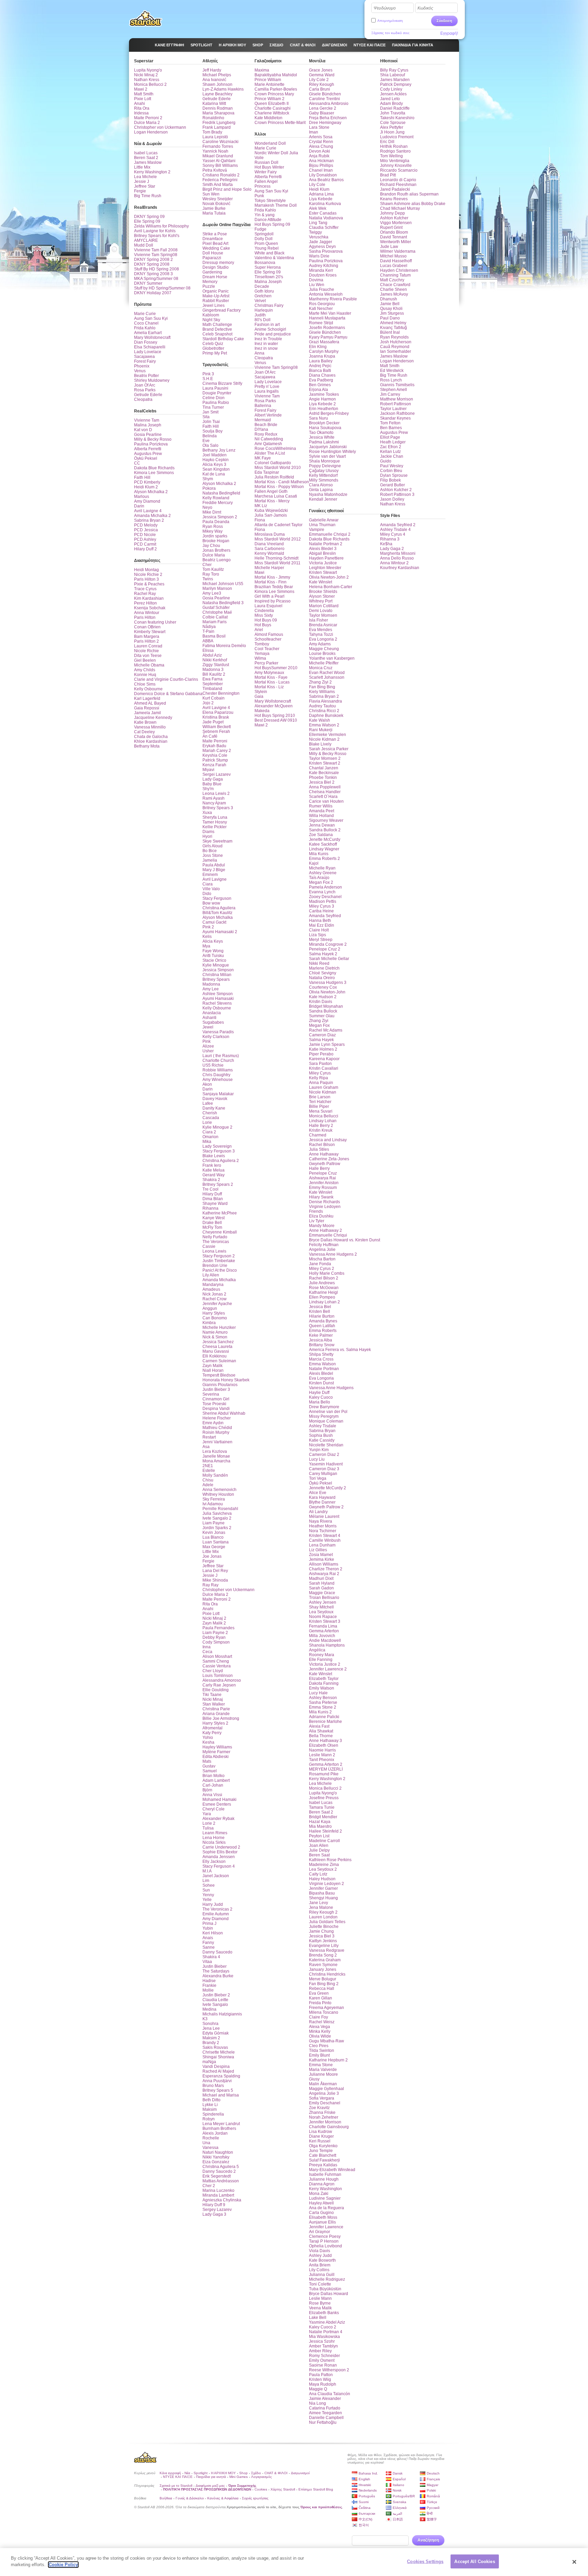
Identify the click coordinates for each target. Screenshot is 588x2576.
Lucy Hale (318, 1693)
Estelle (209, 1471)
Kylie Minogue (216, 965)
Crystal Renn (321, 142)
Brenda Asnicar (323, 625)
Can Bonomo (215, 1318)
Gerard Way (214, 1175)
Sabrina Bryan (322, 1431)
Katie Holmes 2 (323, 1049)
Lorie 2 (209, 1823)
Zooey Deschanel (325, 897)
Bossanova (265, 263)
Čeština (365, 2508)
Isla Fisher (318, 620)
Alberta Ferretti (148, 449)
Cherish (210, 1113)
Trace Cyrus (145, 589)
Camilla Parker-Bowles (276, 89)
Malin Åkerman (323, 2084)
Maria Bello (320, 1402)
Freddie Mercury (218, 503)
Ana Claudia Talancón (330, 2394)
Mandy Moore (322, 1226)
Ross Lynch (391, 380)
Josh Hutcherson (396, 342)
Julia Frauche (322, 289)
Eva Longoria (321, 1378)
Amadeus (211, 1289)
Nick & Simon (215, 1337)
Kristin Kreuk (321, 1130)
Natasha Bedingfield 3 (223, 603)
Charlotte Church (218, 1061)
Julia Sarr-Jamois (271, 515)
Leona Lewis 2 (216, 794)
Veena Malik (320, 2308)
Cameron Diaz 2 (324, 1455)
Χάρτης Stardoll (283, 2489)
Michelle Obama (149, 665)
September (213, 684)
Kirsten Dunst (321, 1383)
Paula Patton (321, 2375)
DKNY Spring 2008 (152, 264)
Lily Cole (317, 185)
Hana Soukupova (325, 428)
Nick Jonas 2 (214, 1294)
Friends (316, 1211)
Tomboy (262, 644)
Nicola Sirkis (214, 1842)
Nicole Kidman (323, 1092)
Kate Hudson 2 (323, 997)
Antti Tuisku (213, 956)
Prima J (209, 1923)
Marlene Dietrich (324, 968)
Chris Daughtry (216, 1075)
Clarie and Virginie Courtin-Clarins (166, 679)
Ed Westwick (392, 371)
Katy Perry (212, 1733)
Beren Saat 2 (146, 158)
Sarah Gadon (321, 1588)
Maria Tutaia (214, 213)
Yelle (207, 1900)
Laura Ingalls (267, 391)
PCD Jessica (146, 530)
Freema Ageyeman (326, 2008)
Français (433, 2479)
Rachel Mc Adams (326, 1030)
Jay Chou (211, 546)
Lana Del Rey (215, 1571)
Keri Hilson (213, 1933)
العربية (397, 2514)
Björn (207, 1790)
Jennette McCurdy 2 (328, 1488)
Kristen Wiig (320, 2379)
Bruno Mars (213, 2086)
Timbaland (212, 689)
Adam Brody (391, 104)
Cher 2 (209, 2186)
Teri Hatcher (320, 1102)
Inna (207, 1647)
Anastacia (212, 1013)
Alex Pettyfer (392, 127)
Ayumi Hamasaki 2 (220, 932)
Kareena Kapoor (324, 1059)
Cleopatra (143, 399)
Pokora (209, 488)
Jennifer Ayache (217, 1304)
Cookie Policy (63, 2565)
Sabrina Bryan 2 (149, 520)
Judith (260, 315)
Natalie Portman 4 (326, 2332)
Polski (431, 2490)
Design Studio (216, 267)
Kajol (314, 863)
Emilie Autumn (216, 1914)
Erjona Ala (318, 390)
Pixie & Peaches (149, 584)
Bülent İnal (390, 332)
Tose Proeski (214, 1404)
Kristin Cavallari (324, 1068)
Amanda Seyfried (325, 916)
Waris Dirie (319, 256)
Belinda (210, 436)
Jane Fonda (320, 1264)
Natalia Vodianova (326, 218)
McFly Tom (212, 1227)
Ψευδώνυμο (385, 8)
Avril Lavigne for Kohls (155, 231)
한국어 (364, 2525)
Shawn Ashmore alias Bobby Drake (413, 204)
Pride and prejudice (273, 334)
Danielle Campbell (326, 2418)
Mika (207, 1142)
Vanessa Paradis (218, 1032)
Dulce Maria (214, 555)
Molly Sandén (215, 1475)
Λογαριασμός (262, 2477)
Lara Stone (319, 127)
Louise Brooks (322, 654)
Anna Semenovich (219, 1490)
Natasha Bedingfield (221, 493)
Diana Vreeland (269, 544)
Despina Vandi (216, 1409)
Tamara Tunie (322, 1807)
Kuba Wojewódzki (271, 511)
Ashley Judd (320, 2256)
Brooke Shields (323, 592)
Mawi (259, 572)
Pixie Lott (143, 99)
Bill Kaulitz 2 (214, 674)
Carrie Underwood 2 (221, 1847)
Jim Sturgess (392, 313)
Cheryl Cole (214, 1809)
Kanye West (214, 1218)
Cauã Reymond (395, 347)
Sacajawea (144, 357)
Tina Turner (213, 407)
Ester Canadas (323, 213)
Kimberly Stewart (150, 632)
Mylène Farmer (216, 1752)
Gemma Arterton (324, 1631)
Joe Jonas (212, 1556)
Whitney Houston (218, 1494)
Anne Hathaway (324, 1154)
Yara (207, 1814)
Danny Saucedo (217, 1952)
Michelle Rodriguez (327, 2279)
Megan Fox (319, 1025)
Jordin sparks (215, 536)
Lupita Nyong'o (148, 70)
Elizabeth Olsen (324, 1745)
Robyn (209, 2119)
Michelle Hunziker (219, 1328)
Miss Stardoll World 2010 (278, 468)
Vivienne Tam (147, 420)
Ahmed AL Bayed (150, 703)
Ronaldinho (213, 118)
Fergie (140, 191)
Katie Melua (214, 1170)
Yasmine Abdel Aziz (327, 2322)
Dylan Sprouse (394, 475)
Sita (206, 417)
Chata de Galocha (151, 737)
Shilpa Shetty (321, 1354)
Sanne (209, 1947)
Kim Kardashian (149, 598)
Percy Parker (266, 663)
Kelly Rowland (216, 498)
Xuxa (207, 813)
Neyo (207, 507)
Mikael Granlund (218, 156)
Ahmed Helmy (393, 323)
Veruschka (319, 237)
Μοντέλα (317, 61)
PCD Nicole (145, 535)
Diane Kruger (321, 2136)
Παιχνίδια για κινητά (211, 2477)
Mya (206, 946)
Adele (208, 1485)
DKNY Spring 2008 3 (153, 274)
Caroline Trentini (324, 99)
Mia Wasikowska (324, 2337)
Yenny (208, 1895)
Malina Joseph (148, 425)
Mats (207, 1761)
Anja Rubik (319, 156)
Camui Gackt (214, 922)
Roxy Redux (266, 434)
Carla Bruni (320, 89)
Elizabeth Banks (324, 2313)
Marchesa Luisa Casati (276, 496)
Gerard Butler (393, 485)
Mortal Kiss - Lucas (272, 682)
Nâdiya (209, 627)
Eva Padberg (321, 380)
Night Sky (211, 320)
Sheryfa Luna (215, 817)
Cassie (209, 1246)
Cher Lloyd (213, 1671)
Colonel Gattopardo (273, 463)
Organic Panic (216, 291)
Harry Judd (213, 1904)
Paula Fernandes (218, 1628)
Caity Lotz (318, 1874)
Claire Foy (318, 2017)
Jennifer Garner (323, 1888)
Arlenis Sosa (321, 137)
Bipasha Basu (322, 1893)
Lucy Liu (317, 1459)
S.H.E (208, 379)
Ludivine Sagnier (325, 2198)
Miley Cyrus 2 (322, 1269)
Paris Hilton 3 (146, 579)
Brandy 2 (211, 2043)
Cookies (261, 2489)
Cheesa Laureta (217, 1347)
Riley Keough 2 (323, 1912)
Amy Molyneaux (269, 673)
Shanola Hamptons (327, 1645)
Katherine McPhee (220, 1213)
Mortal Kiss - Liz (269, 687)
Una (206, 2143)
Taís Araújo (319, 878)
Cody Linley (391, 89)
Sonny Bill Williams (220, 166)
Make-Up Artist (216, 296)
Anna (259, 353)
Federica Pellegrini (220, 180)
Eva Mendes (321, 630)
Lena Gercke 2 (323, 108)
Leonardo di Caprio (398, 180)
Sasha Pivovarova (326, 251)
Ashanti (209, 1018)
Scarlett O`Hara (323, 797)
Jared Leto (390, 99)
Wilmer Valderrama (398, 251)
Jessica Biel (320, 1307)
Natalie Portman (324, 1369)
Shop (243, 2473)
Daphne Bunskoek (326, 716)
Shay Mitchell (321, 1607)
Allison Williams (324, 1564)
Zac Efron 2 (391, 447)
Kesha (208, 1742)
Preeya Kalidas (323, 2165)
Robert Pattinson (396, 404)
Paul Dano (390, 318)
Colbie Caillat (215, 617)
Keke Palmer (321, 1335)
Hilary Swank (321, 1197)
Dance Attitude (268, 220)
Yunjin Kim (319, 1450)
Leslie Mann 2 (322, 1755)
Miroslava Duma (270, 534)
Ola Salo (210, 445)
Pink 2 (208, 927)
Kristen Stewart (323, 572)
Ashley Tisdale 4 (395, 530)
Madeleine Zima (324, 1865)
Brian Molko (214, 1776)
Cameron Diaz (322, 1035)
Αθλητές (210, 61)
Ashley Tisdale (323, 1426)
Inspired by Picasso (273, 601)
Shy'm (208, 789)
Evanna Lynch (322, 892)
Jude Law (389, 247)
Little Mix (142, 167)
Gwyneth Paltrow (325, 1164)
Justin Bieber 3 (216, 1389)
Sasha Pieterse (323, 1702)
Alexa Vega (320, 2027)
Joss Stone (213, 855)
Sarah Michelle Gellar (329, 959)
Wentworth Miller (396, 242)
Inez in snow (266, 348)
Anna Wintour (147, 613)
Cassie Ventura (217, 1666)
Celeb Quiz (213, 344)
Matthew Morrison (397, 399)
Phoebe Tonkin (323, 777)
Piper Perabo (321, 1054)
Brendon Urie (215, 1266)
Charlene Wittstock (272, 113)
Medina (209, 2009)
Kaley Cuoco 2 (323, 2327)
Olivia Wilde (320, 2036)
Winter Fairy (266, 172)
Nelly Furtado (215, 1237)
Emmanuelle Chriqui (328, 1235)
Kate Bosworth (322, 2260)
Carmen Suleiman (219, 1361)
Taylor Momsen (323, 615)
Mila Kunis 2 (320, 1712)
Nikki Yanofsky (216, 2157)
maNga (209, 2062)
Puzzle (209, 286)
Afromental (213, 1728)
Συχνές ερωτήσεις (255, 2498)
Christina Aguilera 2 (221, 1161)
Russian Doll (266, 162)
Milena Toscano (324, 2012)
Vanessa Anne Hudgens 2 (333, 1254)
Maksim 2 (211, 2038)
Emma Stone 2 (323, 1707)
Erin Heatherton (324, 409)
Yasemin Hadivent (326, 1464)
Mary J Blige (214, 870)
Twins (208, 579)
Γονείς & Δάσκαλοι (190, 2498)
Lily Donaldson (323, 175)
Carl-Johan (213, 1785)
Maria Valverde (323, 2070)
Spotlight (201, 2473)
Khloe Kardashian (151, 741)
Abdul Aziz (212, 655)
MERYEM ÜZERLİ (326, 1769)
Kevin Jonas (214, 1533)
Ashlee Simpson (218, 994)
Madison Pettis (323, 901)
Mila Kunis (319, 854)
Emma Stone (321, 2065)
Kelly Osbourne (148, 689)
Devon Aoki (320, 151)
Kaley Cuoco (321, 1397)
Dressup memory (218, 263)
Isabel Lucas (146, 153)
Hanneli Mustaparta (327, 318)
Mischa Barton (322, 1259)
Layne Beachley (217, 94)
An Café (210, 736)
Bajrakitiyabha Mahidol (276, 75)
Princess (263, 186)
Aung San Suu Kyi (151, 318)
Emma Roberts (323, 1331)
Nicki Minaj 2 (146, 75)
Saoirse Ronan (323, 2365)
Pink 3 (208, 374)
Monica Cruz (321, 668)
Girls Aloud (213, 846)
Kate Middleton (268, 118)
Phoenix (142, 366)
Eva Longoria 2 (323, 639)
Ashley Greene (323, 873)
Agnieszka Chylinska (222, 2200)
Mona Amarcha (216, 1461)
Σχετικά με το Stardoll (176, 2486)
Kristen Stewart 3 (325, 1621)
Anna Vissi (212, 1795)
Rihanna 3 (390, 539)
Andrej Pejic (320, 366)
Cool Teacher (267, 649)
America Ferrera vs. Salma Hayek (340, 1350)
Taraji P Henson (324, 2241)
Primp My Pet (215, 353)
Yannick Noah (215, 151)
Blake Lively (320, 744)
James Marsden (395, 80)
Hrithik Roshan (394, 146)
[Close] (574, 2562)
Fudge (260, 229)
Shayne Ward (215, 1204)
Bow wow (211, 903)
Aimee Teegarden (325, 2413)
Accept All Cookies (475, 2562)
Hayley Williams (217, 1747)
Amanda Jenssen (219, 1857)
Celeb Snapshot (217, 334)
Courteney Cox (323, 987)
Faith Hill (142, 477)
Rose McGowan (324, 1288)
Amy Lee (211, 989)
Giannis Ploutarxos (220, 1385)
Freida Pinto (320, 2003)
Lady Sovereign (217, 1146)
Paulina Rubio (216, 403)
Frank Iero (212, 1165)
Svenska (399, 2502)
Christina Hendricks (327, 1974)
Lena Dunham (322, 1545)
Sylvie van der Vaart (327, 456)
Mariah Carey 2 (217, 751)
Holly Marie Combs (327, 1273)
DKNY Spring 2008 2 (153, 260)
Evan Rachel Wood (327, 673)
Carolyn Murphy (324, 351)
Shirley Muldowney (152, 380)
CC (137, 463)
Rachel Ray (145, 594)
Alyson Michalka (218, 917)
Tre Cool (210, 1189)
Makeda (262, 711)
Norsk (397, 2490)
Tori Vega (318, 1478)
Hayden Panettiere (326, 558)
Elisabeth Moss (323, 2217)
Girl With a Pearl (269, 596)
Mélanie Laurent (324, 1517)
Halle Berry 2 (321, 1126)
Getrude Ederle (148, 395)
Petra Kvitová (215, 170)
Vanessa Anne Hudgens (331, 1388)
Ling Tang (318, 223)
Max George (214, 1547)
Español (399, 2479)
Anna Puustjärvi (217, 2081)
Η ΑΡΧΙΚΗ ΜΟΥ (223, 2473)
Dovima (316, 280)
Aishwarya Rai (322, 1178)
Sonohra (210, 2024)
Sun (206, 1890)
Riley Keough (322, 84)
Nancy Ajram (214, 803)
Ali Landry (318, 1512)
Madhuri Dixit (321, 1578)
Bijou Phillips (321, 166)
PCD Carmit (145, 544)
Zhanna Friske (322, 2112)
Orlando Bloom (394, 232)
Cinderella (264, 611)
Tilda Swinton (322, 2051)
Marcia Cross (321, 1359)
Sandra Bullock (323, 1011)
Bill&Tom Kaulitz (217, 913)
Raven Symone (323, 1965)
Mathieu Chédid (217, 1428)
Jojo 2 (208, 703)
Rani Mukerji (321, 730)
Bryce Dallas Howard (329, 2294)
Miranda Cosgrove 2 (328, 944)
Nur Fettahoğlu (323, 2422)
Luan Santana (216, 1542)
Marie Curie (145, 314)
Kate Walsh (320, 720)
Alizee (208, 1046)
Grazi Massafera (324, 342)
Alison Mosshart (217, 1656)
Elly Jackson (214, 1862)
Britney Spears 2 (218, 1184)
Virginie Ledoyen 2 (326, 1884)
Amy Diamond (147, 501)
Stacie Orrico (214, 960)
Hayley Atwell (321, 2203)
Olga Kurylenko (323, 2146)
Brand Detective (217, 329)
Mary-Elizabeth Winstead (332, 2170)
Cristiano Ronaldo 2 (221, 175)
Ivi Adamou (213, 1504)
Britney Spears (216, 979)
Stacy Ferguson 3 (219, 1151)
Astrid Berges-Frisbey (329, 413)
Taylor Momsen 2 (325, 758)
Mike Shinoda (215, 1580)
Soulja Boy (213, 431)
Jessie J (142, 182)
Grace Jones (321, 70)
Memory (210, 282)
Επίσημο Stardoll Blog (316, 2489)
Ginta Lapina (321, 490)
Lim (206, 1881)
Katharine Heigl (323, 1292)
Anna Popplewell (325, 787)
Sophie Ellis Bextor (220, 1852)
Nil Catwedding (269, 439)
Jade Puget (213, 722)
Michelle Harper (269, 568)
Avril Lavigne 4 (148, 511)
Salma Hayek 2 (323, 954)
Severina (211, 1394)
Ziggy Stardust (216, 665)
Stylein (261, 692)
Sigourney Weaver (326, 820)
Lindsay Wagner (324, 849)
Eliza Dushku (321, 1216)
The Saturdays (216, 1971)
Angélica (317, 1650)
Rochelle (211, 2138)
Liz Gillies (318, 1550)
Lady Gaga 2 (392, 549)
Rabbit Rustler (216, 301)
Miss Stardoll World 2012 (278, 539)
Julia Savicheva (217, 1513)
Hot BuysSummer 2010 (276, 668)
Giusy (314, 2079)
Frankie (209, 1985)
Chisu (208, 1480)
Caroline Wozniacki (220, 142)
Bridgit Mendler (323, 1817)
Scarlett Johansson (327, 677)
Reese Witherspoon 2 (329, 2370)
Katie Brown (145, 722)
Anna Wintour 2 (394, 563)
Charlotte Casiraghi (273, 108)
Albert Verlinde (268, 415)
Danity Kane (214, 1108)
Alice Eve (318, 1493)
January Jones (323, 1969)
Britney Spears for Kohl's (157, 236)
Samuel (210, 1771)
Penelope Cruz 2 (325, 949)
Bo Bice (210, 851)
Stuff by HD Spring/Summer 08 (162, 288)
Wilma (260, 658)
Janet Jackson (216, 1876)
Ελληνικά (400, 2508)
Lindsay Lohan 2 (324, 1302)
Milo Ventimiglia (395, 161)
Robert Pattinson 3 (397, 494)
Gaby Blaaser (322, 113)
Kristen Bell (320, 1311)
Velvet (260, 301)
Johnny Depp (393, 213)
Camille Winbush (325, 1540)
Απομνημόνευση (390, 21)
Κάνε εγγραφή (170, 2473)
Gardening (212, 272)
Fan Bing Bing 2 (324, 1984)
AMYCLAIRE (146, 240)
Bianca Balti (320, 371)
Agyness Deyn (322, 247)
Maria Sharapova (218, 113)
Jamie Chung (321, 1931)
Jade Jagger (321, 242)
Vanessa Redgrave (327, 1950)
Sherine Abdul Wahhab (224, 1413)
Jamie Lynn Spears (327, 1044)
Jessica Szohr (322, 2341)
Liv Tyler (317, 1221)
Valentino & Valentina (274, 258)
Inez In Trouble (268, 339)
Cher (207, 565)
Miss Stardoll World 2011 (277, 563)
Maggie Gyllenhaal (326, 2089)
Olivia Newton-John (327, 992)
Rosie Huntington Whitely (332, 452)
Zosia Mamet (321, 1555)
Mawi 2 (141, 89)
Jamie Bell (390, 304)
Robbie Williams (218, 1070)
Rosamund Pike (324, 1774)
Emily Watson (322, 1688)
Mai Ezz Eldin (322, 925)
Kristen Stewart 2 (325, 763)
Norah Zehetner (324, 2117)
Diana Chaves (322, 375)
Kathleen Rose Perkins (330, 1860)
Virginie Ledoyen (325, 1207)
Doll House (213, 253)
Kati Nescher (321, 309)
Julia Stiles (319, 1149)
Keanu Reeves (394, 199)
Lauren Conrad (148, 646)
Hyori (207, 836)
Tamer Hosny (215, 822)
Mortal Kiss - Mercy (272, 501)
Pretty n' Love (267, 387)
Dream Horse (215, 277)
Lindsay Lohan (323, 1121)
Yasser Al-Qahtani (219, 161)
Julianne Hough (324, 2179)
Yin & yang (265, 215)
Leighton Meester (325, 568)
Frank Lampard (217, 127)
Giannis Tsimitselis (397, 385)
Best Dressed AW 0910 (276, 720)
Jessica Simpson (218, 970)
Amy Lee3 (212, 593)
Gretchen (263, 296)
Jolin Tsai (211, 422)
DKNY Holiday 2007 (153, 293)
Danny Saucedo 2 (219, 2171)
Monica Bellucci (324, 1116)
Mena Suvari (321, 1111)
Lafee (208, 1103)
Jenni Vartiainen (217, 1442)
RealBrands (146, 207)
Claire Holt (319, 930)
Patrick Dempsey (396, 84)
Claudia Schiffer (324, 227)
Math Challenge (217, 325)
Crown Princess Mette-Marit (280, 123)
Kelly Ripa (318, 1078)
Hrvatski (365, 2485)
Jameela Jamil (148, 713)
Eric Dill (387, 142)
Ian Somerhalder (396, 351)
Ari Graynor (320, 2232)
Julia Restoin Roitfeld (274, 477)
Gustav (209, 1766)
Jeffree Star (145, 186)
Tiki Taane (212, 1695)
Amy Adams (320, 644)
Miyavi (208, 770)
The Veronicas (216, 1242)
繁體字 (432, 2519)
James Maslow (148, 162)
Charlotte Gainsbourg (329, 2127)
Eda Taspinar (267, 472)
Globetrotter (213, 348)
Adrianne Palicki (324, 1717)
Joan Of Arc (145, 385)
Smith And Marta (218, 185)
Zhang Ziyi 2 (320, 682)
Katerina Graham (325, 1960)
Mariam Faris (215, 622)
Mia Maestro (320, 1826)
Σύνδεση (444, 21)
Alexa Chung (321, 146)
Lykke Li (210, 2105)
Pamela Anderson (325, 887)
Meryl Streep (321, 940)
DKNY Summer (148, 283)
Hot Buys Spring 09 (272, 224)
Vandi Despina (216, 2067)
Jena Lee (211, 2028)
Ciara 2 (209, 1132)
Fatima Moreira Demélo (224, 646)
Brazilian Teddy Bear (274, 587)
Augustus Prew (148, 454)
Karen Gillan (321, 1998)
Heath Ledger (393, 442)
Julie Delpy (319, 1850)
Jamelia (210, 860)
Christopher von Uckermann (160, 127)
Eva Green (319, 1993)
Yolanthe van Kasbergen (332, 658)
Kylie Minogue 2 (217, 1127)
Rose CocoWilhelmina (275, 449)
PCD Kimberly (147, 482)
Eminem (210, 875)
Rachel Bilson (322, 1145)
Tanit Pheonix (322, 1760)
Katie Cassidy (322, 1440)
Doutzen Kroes (323, 275)
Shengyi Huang (323, 1898)
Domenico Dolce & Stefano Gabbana (168, 694)
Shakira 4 (211, 1957)
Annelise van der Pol (328, 1412)
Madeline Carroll (324, 1841)
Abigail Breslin (322, 553)
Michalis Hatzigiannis (222, 2014)
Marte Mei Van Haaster (330, 313)
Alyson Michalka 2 (151, 492)
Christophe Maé (217, 612)
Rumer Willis (321, 806)
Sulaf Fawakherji (324, 2160)
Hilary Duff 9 (214, 2205)
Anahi (140, 104)
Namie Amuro (215, 1332)
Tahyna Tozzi (321, 634)
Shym (208, 479)
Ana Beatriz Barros (326, 180)
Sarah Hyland (322, 1583)
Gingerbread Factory (222, 310)
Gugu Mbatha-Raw (326, 2041)
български (367, 2514)
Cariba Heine (321, 911)
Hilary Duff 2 (145, 549)
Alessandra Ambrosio (329, 104)
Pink (207, 1041)
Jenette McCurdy (325, 839)
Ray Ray (210, 1585)
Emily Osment (322, 2360)
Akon (207, 1084)
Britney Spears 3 (218, 808)
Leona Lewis (214, 1251)
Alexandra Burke (218, 1976)
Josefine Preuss (324, 1798)
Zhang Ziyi (319, 1021)
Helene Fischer (217, 1418)
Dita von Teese (148, 656)
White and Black (269, 253)
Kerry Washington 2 (152, 172)
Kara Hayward (322, 1497)
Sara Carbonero (269, 549)
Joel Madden (215, 455)
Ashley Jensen (323, 1602)
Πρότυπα (143, 304)
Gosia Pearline (148, 435)
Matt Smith (144, 94)
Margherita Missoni (398, 553)
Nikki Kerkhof (215, 660)
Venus (140, 371)
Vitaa (207, 1962)
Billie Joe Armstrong (221, 1718)
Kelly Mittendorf (323, 475)
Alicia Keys (213, 941)
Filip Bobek (390, 480)
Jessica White (322, 437)
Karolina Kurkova (325, 204)
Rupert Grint (391, 227)
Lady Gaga (213, 779)
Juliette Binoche (324, 1927)
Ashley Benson (323, 1698)
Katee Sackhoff (323, 844)
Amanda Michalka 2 (152, 516)
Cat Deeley (144, 732)
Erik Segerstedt (217, 2176)
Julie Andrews (322, 1283)
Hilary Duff (212, 1194)
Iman (314, 132)
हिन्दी (430, 2514)
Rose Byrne (320, 2303)
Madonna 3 (213, 670)
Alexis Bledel (321, 1373)
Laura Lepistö (215, 137)
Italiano (398, 2485)
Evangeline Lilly (324, 1946)
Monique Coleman (326, 1421)
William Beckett (217, 727)
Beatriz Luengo (217, 560)
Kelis (207, 937)
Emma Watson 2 (324, 725)
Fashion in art (267, 325)
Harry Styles (214, 1313)
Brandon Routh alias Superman (409, 194)
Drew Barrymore (324, 1407)
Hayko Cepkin (216, 460)
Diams (208, 832)
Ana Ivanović (214, 80)
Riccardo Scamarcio (399, 170)
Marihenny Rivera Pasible (333, 299)
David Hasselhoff (396, 261)
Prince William (268, 80)
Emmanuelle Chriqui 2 (330, 534)
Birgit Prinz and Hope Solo (227, 189)
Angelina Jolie (322, 1250)
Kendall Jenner (323, 499)
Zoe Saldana (321, 835)
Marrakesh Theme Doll (276, 205)
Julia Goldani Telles (327, 1922)
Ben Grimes (320, 385)
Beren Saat (319, 1855)
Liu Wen (317, 285)
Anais (208, 1938)
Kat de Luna (214, 474)
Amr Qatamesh (268, 444)
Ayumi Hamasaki (218, 999)
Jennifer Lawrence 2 (328, 1669)
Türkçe (432, 2502)
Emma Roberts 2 (324, 859)
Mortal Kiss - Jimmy (272, 577)
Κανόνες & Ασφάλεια (223, 2498)
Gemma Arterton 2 (326, 1764)
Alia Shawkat (321, 1731)
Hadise (209, 1981)
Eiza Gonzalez (216, 2162)
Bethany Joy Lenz (219, 450)
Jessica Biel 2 (322, 782)
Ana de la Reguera (326, 2208)
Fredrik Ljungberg (219, 123)
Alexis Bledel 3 (323, 549)
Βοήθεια (166, 2498)
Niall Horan (213, 1370)
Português (367, 2496)
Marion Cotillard (324, 606)
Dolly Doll (264, 239)
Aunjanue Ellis (322, 2222)
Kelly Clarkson (216, 1037)
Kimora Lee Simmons (154, 473)
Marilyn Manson (217, 588)
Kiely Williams (322, 692)
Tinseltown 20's (269, 277)
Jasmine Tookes (324, 394)
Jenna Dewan (322, 825)
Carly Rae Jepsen (219, 1685)
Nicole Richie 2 (148, 575)
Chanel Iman (321, 170)
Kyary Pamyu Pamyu (328, 337)
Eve (206, 441)
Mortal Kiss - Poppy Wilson (279, 487)
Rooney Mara (322, 1655)
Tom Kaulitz (213, 569)
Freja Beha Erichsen (328, 118)
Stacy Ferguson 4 (219, 1866)
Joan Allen (319, 1845)
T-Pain (208, 631)
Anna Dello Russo (397, 558)
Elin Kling (318, 347)
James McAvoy (394, 294)
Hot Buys (263, 625)
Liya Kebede (321, 199)
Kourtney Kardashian (400, 568)
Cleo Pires (319, 2046)
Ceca (207, 1652)
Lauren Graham (324, 1087)
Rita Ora (142, 108)
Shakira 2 (211, 1180)
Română (433, 2496)
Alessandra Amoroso (222, 1680)
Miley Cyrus (320, 1073)
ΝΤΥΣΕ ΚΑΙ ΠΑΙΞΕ (178, 2477)
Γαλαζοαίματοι (268, 61)
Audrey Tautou (322, 706)
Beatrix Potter (146, 376)
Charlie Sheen (394, 289)
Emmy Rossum (323, 1188)
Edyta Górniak (216, 2033)
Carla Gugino (321, 2213)
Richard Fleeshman (398, 185)
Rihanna (210, 1208)
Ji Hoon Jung (392, 132)
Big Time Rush (148, 196)
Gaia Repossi (147, 708)
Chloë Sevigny (323, 973)
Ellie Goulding (216, 1690)
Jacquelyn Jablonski (328, 447)
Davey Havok (215, 1099)
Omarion (210, 1137)
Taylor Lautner (393, 409)
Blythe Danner (322, 1502)
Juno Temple (321, 2151)
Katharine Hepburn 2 (328, 2060)
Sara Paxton (320, 1064)
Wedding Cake (216, 248)
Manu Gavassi (216, 1351)
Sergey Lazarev (217, 2210)
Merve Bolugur (323, 1979)
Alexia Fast (319, 1726)
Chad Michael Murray (400, 208)
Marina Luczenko (218, 2190)
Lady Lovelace (148, 352)
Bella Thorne (321, 1736)
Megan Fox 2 (321, 882)
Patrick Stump (215, 760)
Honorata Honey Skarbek (226, 1380)
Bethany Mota (147, 746)
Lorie (207, 1122)
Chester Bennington (221, 693)
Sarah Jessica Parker (329, 749)
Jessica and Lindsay (328, 1140)
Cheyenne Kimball (220, 1232)
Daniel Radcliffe (395, 108)
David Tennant (394, 237)
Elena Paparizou (218, 712)
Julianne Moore (323, 2074)
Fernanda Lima (323, 1626)
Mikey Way (213, 531)
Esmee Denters (217, 1804)
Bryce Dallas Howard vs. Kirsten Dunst (345, 1240)
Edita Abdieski (216, 1757)
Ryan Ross (213, 527)
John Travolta (393, 113)
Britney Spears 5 (218, 2090)
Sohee (209, 1885)
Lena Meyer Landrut (221, 2124)
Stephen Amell (394, 390)
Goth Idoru (264, 291)
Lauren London (323, 1917)
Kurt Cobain (214, 698)
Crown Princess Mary (274, 94)
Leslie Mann (320, 2298)
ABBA (208, 641)
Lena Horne (214, 1838)
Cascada (211, 1118)
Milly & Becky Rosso (153, 439)
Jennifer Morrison (325, 2122)
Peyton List (319, 1836)
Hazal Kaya (320, 1822)
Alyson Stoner (322, 596)
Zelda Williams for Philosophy (161, 226)
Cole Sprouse (393, 123)
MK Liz (261, 506)
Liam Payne (214, 1523)
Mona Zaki (319, 2194)
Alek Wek (318, 208)
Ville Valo (211, 889)
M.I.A (207, 1871)
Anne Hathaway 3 (325, 1741)
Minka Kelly (320, 2031)
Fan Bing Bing (322, 687)
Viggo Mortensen (396, 223)
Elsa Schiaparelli (150, 347)
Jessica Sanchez (218, 1342)
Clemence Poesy (325, 2236)
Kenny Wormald (269, 553)
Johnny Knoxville (396, 166)
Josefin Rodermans (327, 328)
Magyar (432, 2485)
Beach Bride (266, 425)
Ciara (208, 884)
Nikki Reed (319, 963)
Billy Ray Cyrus (394, 70)
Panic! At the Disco (220, 1270)
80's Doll (263, 320)
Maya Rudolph (323, 2384)
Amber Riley (320, 2351)
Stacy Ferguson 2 (219, 1256)
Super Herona (268, 267)
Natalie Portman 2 (326, 544)
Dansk (398, 2473)
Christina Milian (217, 975)
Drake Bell (212, 1223)
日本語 (398, 2519)
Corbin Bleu (391, 471)
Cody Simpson (216, 1642)
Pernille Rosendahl (220, 1509)
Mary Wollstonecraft (152, 337)
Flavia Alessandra (325, 701)
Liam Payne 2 (215, 1633)
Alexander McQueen (274, 706)
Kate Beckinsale (324, 773)
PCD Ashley (145, 539)
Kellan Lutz (390, 452)
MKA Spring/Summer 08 (156, 279)
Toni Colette (320, 2284)
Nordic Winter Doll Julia (276, 153)
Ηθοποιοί (389, 61)
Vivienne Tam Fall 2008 (156, 250)
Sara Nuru (318, 418)
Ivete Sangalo (215, 2005)
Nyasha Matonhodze (328, 494)
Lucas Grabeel (394, 266)
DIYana (261, 429)
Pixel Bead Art (215, 244)
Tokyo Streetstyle (270, 201)
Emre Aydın (213, 1423)
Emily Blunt (319, 2055)
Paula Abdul (214, 865)
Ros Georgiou (322, 304)
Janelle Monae (216, 1456)
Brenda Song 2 (323, 1955)
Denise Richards (324, 1202)
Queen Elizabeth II (272, 104)
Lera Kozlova (215, 1451)
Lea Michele (145, 177)
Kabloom (211, 315)
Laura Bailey (321, 361)
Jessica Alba (321, 1340)
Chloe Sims (145, 684)
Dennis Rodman (218, 108)
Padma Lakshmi (324, 442)
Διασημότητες (147, 561)
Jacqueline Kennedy (153, 718)
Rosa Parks (145, 390)
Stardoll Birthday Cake (223, 339)
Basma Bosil (214, 636)
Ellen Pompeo (322, 1297)
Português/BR (404, 2496)
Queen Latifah (322, 1326)
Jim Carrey (390, 394)
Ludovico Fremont (397, 137)
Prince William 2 (269, 99)
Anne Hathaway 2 (325, 1230)
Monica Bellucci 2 (150, 84)
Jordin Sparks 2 (217, 1528)
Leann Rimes (215, 1833)
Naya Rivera (321, 1521)
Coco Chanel (146, 323)
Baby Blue (212, 784)
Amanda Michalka (219, 1280)
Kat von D (143, 430)
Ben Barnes (391, 428)
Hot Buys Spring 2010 (275, 716)
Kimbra (209, 1323)
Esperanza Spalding (221, 2076)
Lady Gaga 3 (214, 2214)
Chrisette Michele (219, 2052)
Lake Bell (318, 2318)
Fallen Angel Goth (271, 491)
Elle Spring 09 (147, 221)
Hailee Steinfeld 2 (325, 1831)
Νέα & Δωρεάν (148, 144)
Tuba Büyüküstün (325, 2289)
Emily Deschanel (325, 2103)
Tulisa (208, 1828)
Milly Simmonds (324, 480)
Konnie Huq (145, 675)
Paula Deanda (216, 522)
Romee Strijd (321, 323)
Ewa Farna (213, 679)
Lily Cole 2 (319, 80)
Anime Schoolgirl (270, 329)
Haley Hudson (322, 1879)
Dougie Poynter (217, 393)
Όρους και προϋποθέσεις (321, 2507)
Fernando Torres (218, 146)
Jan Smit (210, 412)
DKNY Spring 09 (149, 217)
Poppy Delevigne (325, 466)
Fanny (208, 1943)
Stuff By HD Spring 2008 (157, 269)
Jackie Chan (392, 456)
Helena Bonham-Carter (331, 587)
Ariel (259, 630)
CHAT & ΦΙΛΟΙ (276, 2473)
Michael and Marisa (221, 2095)
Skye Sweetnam (217, 841)
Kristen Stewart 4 (325, 1536)
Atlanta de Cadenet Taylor (279, 525)
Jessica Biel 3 (322, 1936)
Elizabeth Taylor (324, 1679)
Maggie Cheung (324, 649)
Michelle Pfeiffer (324, 663)
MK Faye (263, 458)
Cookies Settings (425, 2562)
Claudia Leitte (215, 2000)
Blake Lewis (214, 1156)
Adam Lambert (216, 1780)
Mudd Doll (144, 245)
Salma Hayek (321, 1040)
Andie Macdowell (325, 1640)
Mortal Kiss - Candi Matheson (282, 482)
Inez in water (266, 344)
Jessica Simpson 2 (220, 517)
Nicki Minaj (213, 1699)
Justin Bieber (215, 1966)
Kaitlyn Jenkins (323, 1941)
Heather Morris (323, 1526)
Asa (206, 1447)
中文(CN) (365, 2519)
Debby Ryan (214, 1637)
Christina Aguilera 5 (221, 2167)
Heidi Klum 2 (146, 487)
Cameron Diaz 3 (324, 1469)
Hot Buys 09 (266, 620)
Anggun (210, 1308)
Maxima (262, 70)
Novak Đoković (216, 204)
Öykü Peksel (146, 458)
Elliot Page (390, 437)
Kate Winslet (321, 582)
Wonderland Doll (270, 143)
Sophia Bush (321, 1435)
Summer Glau (322, 1016)
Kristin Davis (321, 1002)
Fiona (260, 520)
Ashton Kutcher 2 (396, 490)
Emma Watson (322, 1364)
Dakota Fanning (324, 1683)
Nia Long (317, 2403)
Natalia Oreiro (322, 978)
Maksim (210, 2109)
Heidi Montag (146, 570)
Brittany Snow (322, 1345)
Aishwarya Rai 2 (324, 1574)
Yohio (208, 1738)
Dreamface (213, 239)
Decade (262, 286)
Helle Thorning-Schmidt (276, 558)
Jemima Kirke (322, 1559)
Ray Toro (211, 574)
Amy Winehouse (218, 1080)
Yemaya (262, 654)
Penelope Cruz (323, 1173)
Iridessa (141, 113)
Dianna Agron (322, 2184)
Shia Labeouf (393, 75)
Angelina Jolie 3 (324, 2093)
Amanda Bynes (323, 1321)
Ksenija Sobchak (150, 608)
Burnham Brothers (219, 2129)
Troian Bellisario (324, 1598)
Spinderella (213, 2114)
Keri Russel (320, 2141)
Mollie (208, 1990)
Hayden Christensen (399, 270)
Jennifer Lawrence (326, 2227)
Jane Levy (318, 1903)
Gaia (259, 696)
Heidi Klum (319, 189)
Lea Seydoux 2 (323, 1869)
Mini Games (239, 2477)
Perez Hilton (145, 603)
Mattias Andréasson (221, 2181)
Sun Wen (211, 194)
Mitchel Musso (393, 256)
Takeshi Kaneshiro (397, 118)
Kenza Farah (214, 765)
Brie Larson (320, 1097)
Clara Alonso (321, 485)
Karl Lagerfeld (147, 698)
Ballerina (263, 406)
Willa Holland (321, 816)
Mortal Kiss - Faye (271, 677)
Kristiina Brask (216, 717)
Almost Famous (269, 634)
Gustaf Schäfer (216, 608)
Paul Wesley (392, 466)
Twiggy (315, 232)
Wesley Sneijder (218, 199)
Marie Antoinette (269, 84)
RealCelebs (145, 411)
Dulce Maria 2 (147, 123)
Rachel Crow (215, 1299)
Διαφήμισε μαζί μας (210, 2486)
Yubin (208, 1928)
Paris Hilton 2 (146, 641)
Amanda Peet (322, 811)
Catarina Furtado (325, 2408)
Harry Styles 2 (215, 1723)
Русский (433, 2508)
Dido (207, 894)
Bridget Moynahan (326, 1006)
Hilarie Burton (322, 1316)
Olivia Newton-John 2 (329, 577)
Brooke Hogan (216, 541)
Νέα (187, 2473)
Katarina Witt (214, 104)
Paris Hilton (145, 617)
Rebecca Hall (322, 1989)
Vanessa (210, 2148)
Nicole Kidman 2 (324, 739)
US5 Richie (213, 1065)
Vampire (317, 530)
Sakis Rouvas (215, 2047)
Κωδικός (425, 8)
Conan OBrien (147, 627)
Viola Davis (320, 2251)
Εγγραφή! (449, 33)
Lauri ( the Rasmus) (221, 1056)
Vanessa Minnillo (150, 727)
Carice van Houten (326, 801)
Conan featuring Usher (155, 622)
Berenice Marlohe (325, 1722)
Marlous (142, 497)
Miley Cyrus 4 (393, 534)
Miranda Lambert (218, 2195)
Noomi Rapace (323, 1617)
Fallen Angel (266, 182)
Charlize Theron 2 (326, 1569)
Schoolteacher (268, 639)
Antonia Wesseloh (326, 294)
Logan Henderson (151, 132)
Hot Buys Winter (269, 167)
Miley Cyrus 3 (322, 906)
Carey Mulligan (323, 1474)
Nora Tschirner (323, 1531)
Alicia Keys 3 (214, 465)
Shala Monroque (324, 461)
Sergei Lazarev (217, 774)
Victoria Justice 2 (325, 1664)
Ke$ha (386, 544)
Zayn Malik (213, 1366)
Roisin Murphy (216, 1432)
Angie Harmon (322, 399)
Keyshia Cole (215, 755)
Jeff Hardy (212, 70)
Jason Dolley (392, 499)
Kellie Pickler (215, 827)
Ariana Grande (216, 1714)
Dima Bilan (213, 1199)
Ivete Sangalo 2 (217, 1518)
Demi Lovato (321, 611)
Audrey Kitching (324, 266)
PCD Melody (146, 525)
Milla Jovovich (322, 1636)
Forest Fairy (145, 361)
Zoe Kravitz (319, 2108)
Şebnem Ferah (216, 732)
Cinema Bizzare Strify (222, 383)
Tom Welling (391, 156)
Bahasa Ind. (368, 2473)
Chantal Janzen (324, 768)
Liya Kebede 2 (322, 404)
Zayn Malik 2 (214, 1623)
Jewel (208, 1027)
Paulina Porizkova (151, 444)
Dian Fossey (146, 342)
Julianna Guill (322, 2275)
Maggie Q (318, 2389)
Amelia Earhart (148, 333)
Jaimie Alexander (325, 2399)
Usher (208, 1051)
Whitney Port (321, 601)
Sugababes (213, 1022)
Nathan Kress (147, 80)
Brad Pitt (388, 175)
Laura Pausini (215, 388)
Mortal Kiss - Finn (271, 582)
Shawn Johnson (217, 84)
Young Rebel (267, 248)
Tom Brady (212, 132)
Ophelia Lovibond (325, 2246)
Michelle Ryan (322, 868)
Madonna (211, 984)
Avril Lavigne (215, 879)
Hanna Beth (320, 921)
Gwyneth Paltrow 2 (326, 1507)
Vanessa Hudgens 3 (328, 983)
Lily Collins (319, 2270)
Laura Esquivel (268, 606)
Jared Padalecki (395, 189)
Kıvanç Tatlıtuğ (394, 328)
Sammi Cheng (216, 1661)
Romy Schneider (324, 2356)
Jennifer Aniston (324, 1183)
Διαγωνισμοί (300, 2473)
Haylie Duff (319, 1393)
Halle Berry (319, 1168)
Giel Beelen (145, 660)
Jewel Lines (214, 305)
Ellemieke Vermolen (328, 735)
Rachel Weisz (322, 2022)
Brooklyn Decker (324, 423)
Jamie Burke (214, 208)
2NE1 (208, 1466)
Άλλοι (260, 134)
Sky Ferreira (214, 1499)
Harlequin (264, 310)
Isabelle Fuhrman (325, 2174)
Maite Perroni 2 (148, 118)
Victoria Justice (323, 563)
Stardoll (146, 18)
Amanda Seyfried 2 (398, 525)
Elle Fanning (321, 1660)
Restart (209, 1437)
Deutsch (433, 2473)
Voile (259, 158)
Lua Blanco (213, 1537)
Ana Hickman (321, 161)
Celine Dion (214, 398)
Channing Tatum (395, 275)
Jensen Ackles (393, 94)
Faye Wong (213, 951)
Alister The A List (270, 453)
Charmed (318, 1135)
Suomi (364, 2502)
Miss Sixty (264, 615)
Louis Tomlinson (218, 1676)
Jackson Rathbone (397, 413)
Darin (139, 506)
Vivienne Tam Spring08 (156, 255)
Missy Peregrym (324, 1416)
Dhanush (389, 299)
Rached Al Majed (218, 2071)
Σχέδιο (256, 2473)
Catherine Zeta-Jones (329, 1159)
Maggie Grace (322, 1593)
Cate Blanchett (323, 2155)
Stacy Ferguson (217, 898)
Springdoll (264, 234)
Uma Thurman (322, 525)
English (364, 2479)
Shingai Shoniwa (218, 2057)
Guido (386, 461)
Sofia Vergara (322, 2098)
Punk (259, 196)
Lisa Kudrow (321, 2132)
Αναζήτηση (428, 2540)
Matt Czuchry (392, 280)
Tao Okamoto (321, 433)
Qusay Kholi (391, 309)
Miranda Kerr (321, 270)
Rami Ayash (214, 798)
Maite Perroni (215, 741)
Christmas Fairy (269, 305)
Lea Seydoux (321, 1612)
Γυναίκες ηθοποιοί (326, 511)
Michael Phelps (217, 75)
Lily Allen (211, 1275)
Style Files (390, 516)
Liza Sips (317, 935)
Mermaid (263, 420)
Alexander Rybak (218, 1819)
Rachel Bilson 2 (324, 1278)
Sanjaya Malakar (218, 1094)
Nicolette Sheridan (326, 1445)
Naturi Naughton (218, 2152)
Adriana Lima (321, 194)
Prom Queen (266, 244)
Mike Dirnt (212, 512)
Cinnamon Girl (216, 1399)
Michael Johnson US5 (223, 584)
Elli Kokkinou (215, 1356)
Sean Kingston (216, 469)
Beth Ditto (211, 2100)
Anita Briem (320, 2265)
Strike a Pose (215, 234)
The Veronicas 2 (217, 1909)
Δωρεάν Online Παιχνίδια (226, 225)
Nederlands (368, 2490)
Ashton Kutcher (394, 218)
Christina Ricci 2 (324, 711)
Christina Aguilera (219, 908)
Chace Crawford (395, 285)
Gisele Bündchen (325, 94)
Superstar (144, 61)
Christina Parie (216, 1709)
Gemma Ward (322, 75)
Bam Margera (147, 637)
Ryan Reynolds (394, 337)
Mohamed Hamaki (219, 1800)
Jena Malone (321, 1907)
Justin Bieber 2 (216, 1995)
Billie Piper (319, 1106)
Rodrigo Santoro (395, 151)
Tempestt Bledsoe (219, 1375)
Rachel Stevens (217, 1003)
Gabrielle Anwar (324, 520)
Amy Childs (145, 670)
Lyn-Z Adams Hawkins (223, 89)
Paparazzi (212, 258)
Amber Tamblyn (323, 2346)
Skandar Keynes (395, 418)
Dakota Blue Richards (154, 468)
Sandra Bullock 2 (325, 830)
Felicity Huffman (324, 1245)
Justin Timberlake (219, 1261)
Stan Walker (214, 1704)
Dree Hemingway (325, 123)
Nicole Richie (146, 651)
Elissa (208, 650)
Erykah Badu (214, 746)
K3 (205, 2019)
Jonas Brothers (216, 550)
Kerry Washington (325, 2189)
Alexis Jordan (215, 2133)
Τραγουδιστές (215, 365)
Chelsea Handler (325, 792)
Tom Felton (390, 423)
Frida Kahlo (145, 328)
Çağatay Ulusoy (324, 471)
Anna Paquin (321, 1083)
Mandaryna (213, 1285)
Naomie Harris (322, 1750)
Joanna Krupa (322, 356)
